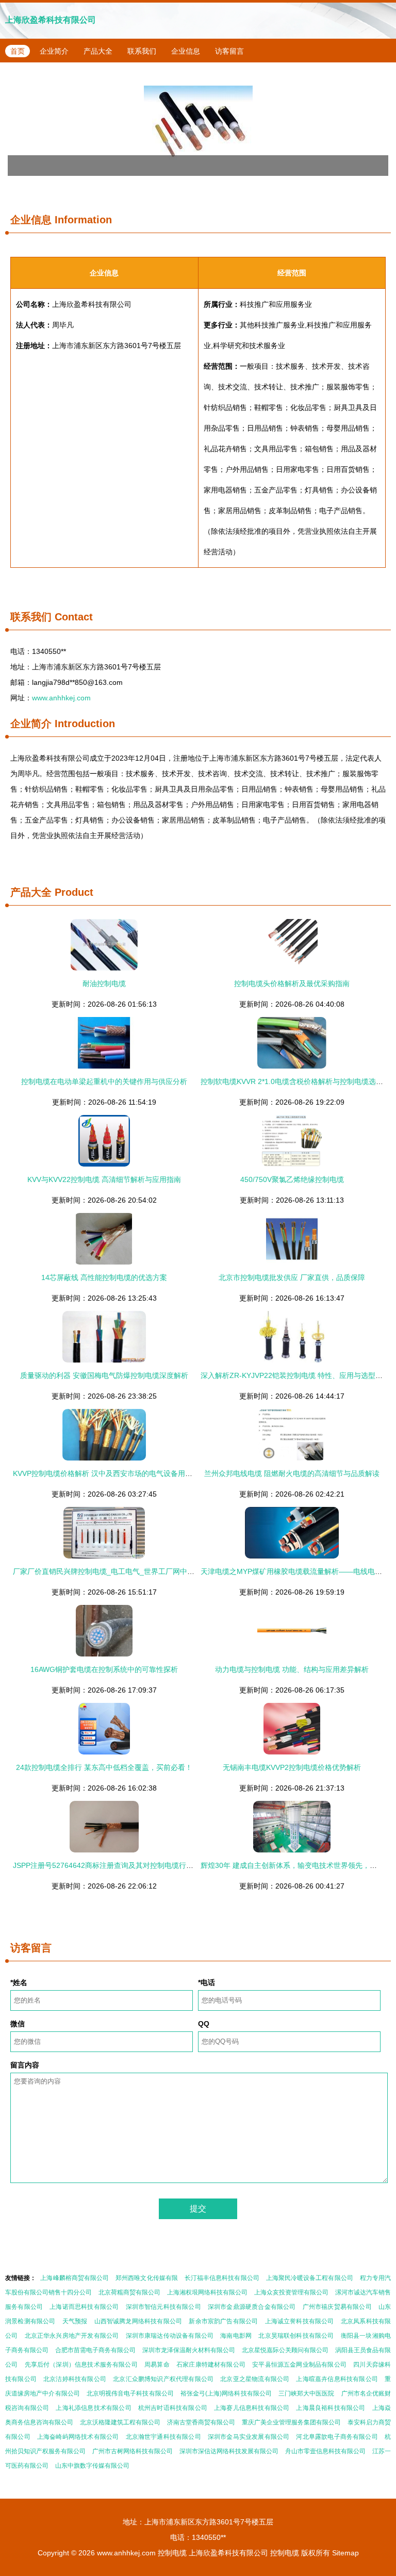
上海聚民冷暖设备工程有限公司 (310, 2278)
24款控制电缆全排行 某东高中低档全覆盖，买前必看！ (104, 1767)
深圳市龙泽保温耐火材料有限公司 (189, 2350)
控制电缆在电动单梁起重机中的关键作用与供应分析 (104, 1081)
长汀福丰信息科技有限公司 (222, 2278)
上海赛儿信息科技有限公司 (252, 2408)
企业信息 (186, 51)
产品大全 (98, 51)
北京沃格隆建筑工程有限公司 (120, 2422)
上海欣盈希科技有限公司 (51, 20)
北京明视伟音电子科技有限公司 (130, 2393)
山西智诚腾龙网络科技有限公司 (138, 2321)
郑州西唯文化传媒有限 (147, 2278)
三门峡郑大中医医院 (307, 2393)
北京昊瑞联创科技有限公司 (296, 2336)
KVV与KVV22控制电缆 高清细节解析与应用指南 (104, 1179)
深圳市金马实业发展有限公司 (249, 2437)
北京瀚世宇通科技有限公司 (163, 2437)
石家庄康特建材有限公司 (211, 2365)
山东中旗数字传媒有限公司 (92, 2466)
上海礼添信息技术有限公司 (93, 2408)
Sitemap (345, 2553)
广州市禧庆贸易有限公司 (337, 2307)
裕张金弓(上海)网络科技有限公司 (226, 2393)
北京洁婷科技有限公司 (75, 2379)
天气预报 (75, 2321)
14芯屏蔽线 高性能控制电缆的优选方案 (104, 1277)
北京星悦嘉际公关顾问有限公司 (285, 2350)
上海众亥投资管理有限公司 (291, 2292)
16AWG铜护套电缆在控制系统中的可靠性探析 (104, 1669)
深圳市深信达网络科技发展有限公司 (229, 2451)
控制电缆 (172, 2553)
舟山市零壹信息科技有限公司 (325, 2451)
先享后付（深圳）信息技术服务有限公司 (81, 2365)
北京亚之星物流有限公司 (255, 2379)
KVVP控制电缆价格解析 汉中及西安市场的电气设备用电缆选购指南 (121, 1473)
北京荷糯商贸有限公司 (129, 2292)
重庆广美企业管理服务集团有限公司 (291, 2422)
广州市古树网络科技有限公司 (133, 2451)
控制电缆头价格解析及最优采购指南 (292, 983)
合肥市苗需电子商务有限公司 (95, 2350)
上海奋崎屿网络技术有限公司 (78, 2437)
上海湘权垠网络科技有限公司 (207, 2292)
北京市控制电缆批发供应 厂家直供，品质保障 (292, 1277)
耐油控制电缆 (104, 983)
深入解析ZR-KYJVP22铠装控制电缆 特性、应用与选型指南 (295, 1375)
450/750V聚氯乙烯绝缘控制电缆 (292, 1179)
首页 (18, 51)
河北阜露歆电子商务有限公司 (337, 2437)
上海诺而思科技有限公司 (84, 2307)
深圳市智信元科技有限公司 (163, 2307)
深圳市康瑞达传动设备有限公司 (170, 2336)
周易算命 (157, 2365)
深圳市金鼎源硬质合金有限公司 (252, 2307)
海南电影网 (236, 2336)
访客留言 (229, 51)
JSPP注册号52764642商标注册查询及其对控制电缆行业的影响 (114, 1865)
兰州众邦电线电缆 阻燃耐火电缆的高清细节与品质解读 (292, 1473)
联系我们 (142, 51)
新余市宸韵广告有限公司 (223, 2321)
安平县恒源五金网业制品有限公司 (299, 2365)
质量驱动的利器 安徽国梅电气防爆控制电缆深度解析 (104, 1375)
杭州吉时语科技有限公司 (173, 2408)
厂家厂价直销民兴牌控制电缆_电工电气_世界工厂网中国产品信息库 (122, 1571)
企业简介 (54, 51)
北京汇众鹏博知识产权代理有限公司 (163, 2379)
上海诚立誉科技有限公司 (300, 2321)
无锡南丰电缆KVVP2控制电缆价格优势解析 (292, 1767)
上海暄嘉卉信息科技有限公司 (337, 2379)
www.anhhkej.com (61, 698)
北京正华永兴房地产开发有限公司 (72, 2336)
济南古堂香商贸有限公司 (201, 2422)
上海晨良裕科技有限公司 (331, 2408)
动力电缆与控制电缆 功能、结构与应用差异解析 (292, 1669)
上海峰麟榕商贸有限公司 (75, 2278)
